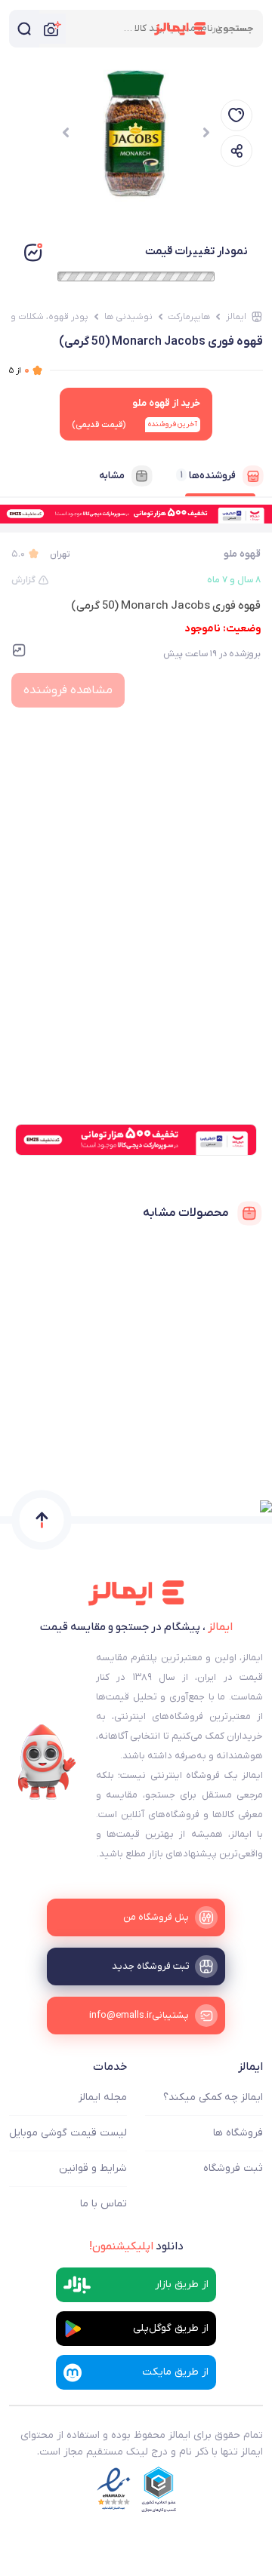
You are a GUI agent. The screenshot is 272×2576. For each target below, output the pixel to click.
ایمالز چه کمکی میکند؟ (213, 2097)
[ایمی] (47, 1762)
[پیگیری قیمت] (236, 115)
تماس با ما (104, 2204)
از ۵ (19, 370)
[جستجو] (24, 29)
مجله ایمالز (103, 2097)
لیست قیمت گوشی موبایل (68, 2133)
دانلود (136, 2246)
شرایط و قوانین (93, 2168)
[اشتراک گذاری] (236, 151)
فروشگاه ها (238, 2133)
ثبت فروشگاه (233, 2168)
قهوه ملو (242, 554)
